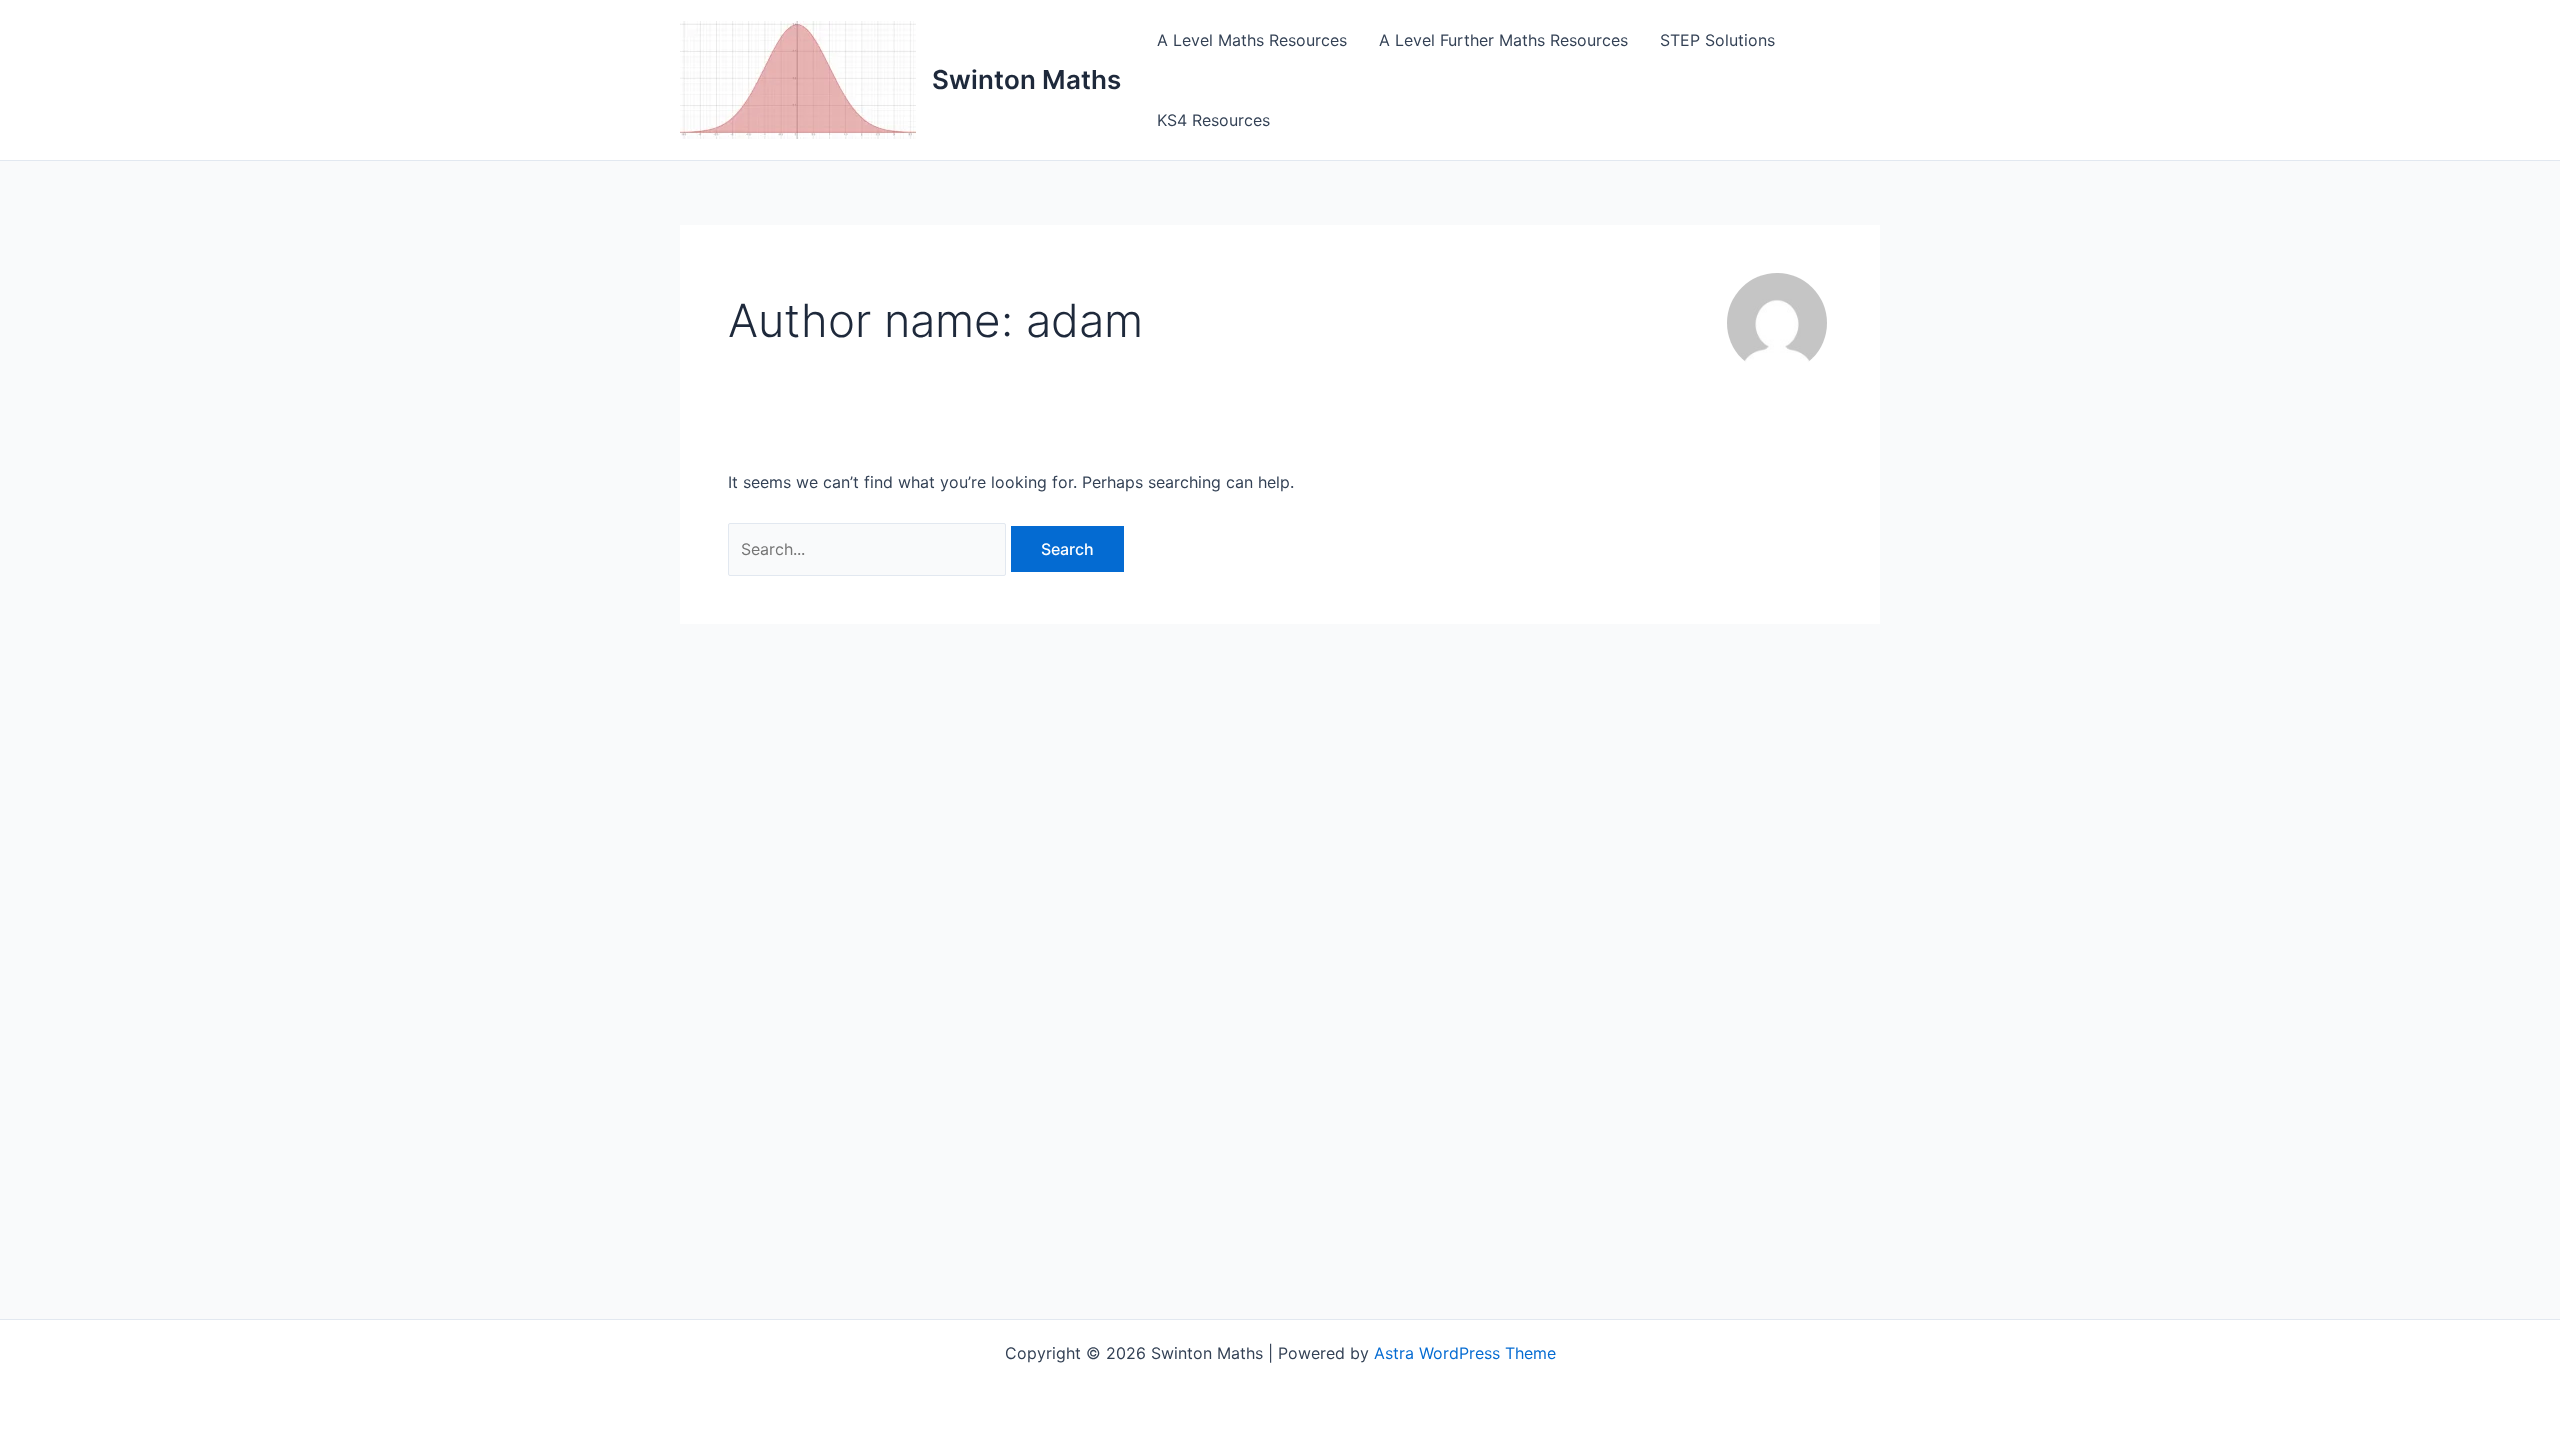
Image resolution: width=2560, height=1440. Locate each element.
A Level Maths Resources (1252, 40)
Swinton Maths (1026, 79)
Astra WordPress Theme (1465, 1353)
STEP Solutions (1717, 40)
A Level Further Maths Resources (1503, 40)
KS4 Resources (1213, 120)
